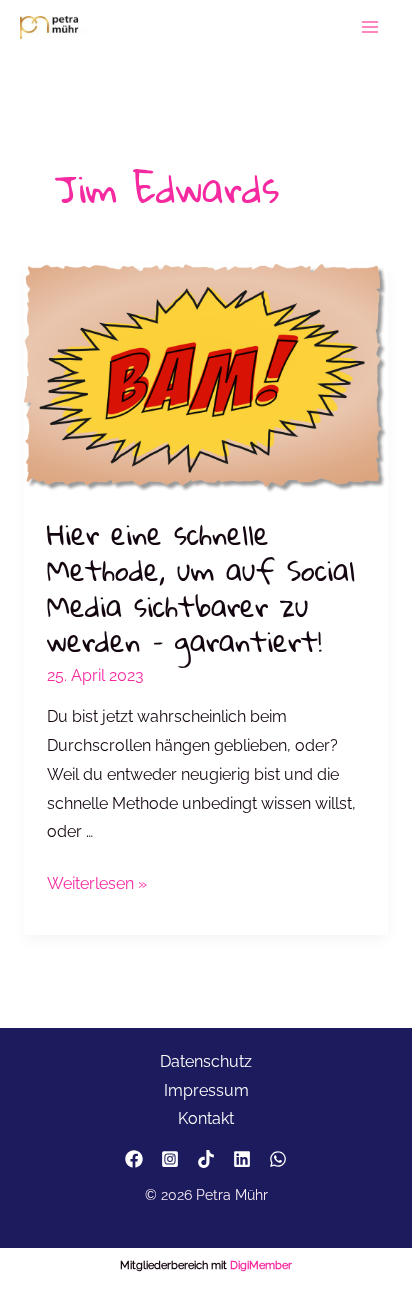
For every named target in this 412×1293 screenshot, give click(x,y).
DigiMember (261, 1265)
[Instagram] (170, 1159)
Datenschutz (206, 1061)
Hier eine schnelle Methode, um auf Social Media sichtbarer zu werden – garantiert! (201, 587)
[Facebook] (134, 1159)
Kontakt (206, 1118)
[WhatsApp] (278, 1159)
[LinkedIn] (242, 1159)
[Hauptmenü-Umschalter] (370, 27)
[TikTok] (206, 1159)
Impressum (206, 1090)
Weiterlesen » (97, 886)
